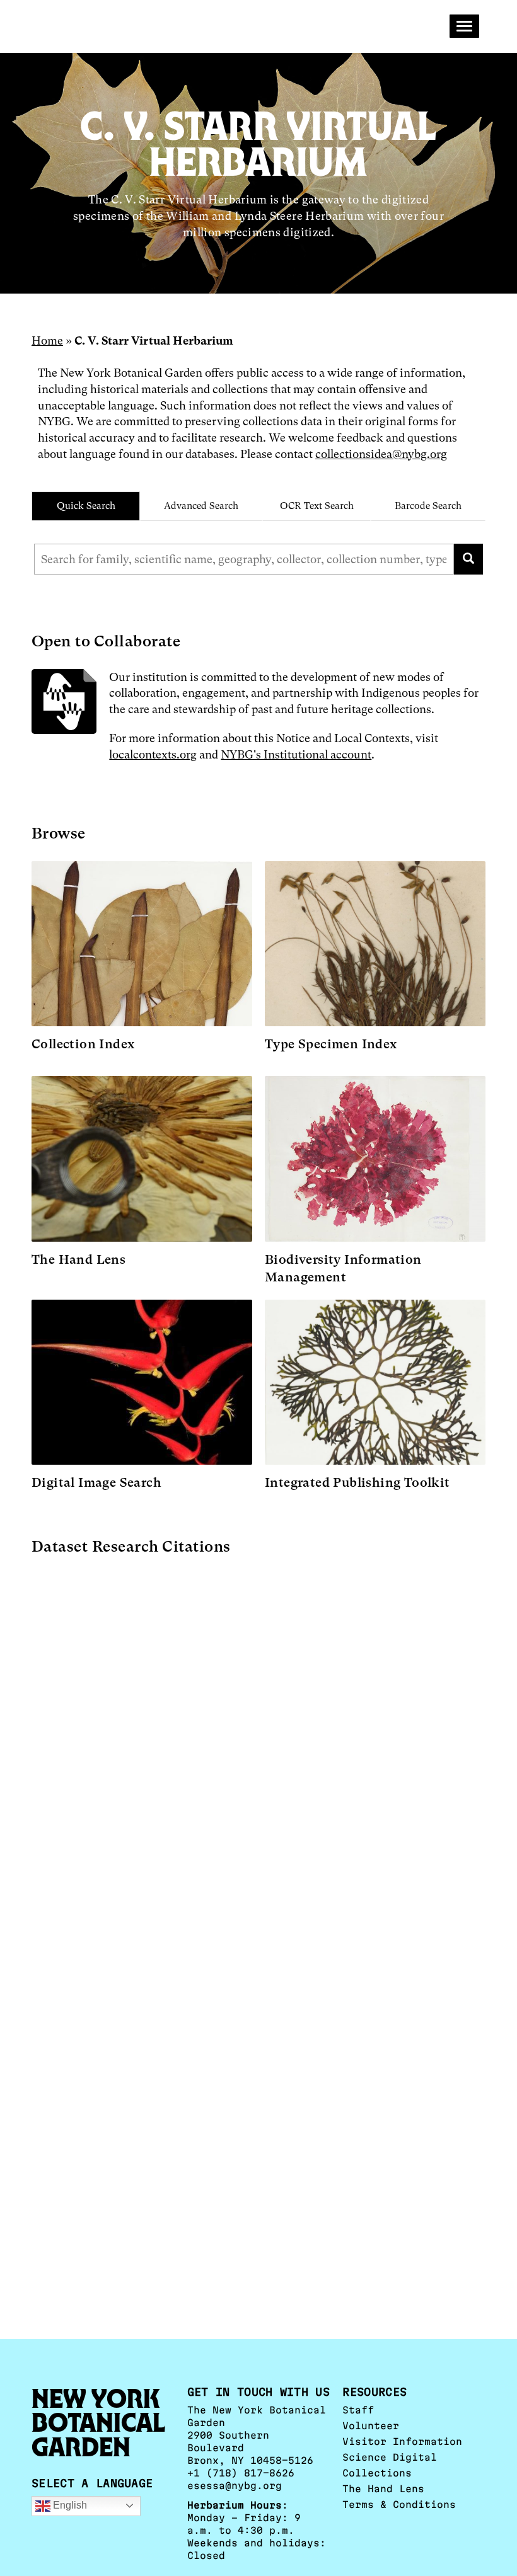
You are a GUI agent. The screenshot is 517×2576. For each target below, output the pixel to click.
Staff (358, 2410)
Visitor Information (402, 2441)
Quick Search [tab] (86, 506)
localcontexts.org (153, 754)
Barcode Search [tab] (428, 506)
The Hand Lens (383, 2489)
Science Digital (390, 2457)
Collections (377, 2473)
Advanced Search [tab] (201, 506)
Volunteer (371, 2426)
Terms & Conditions (399, 2504)
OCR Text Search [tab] (317, 506)
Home (47, 341)
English (69, 2505)
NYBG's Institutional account (296, 754)
